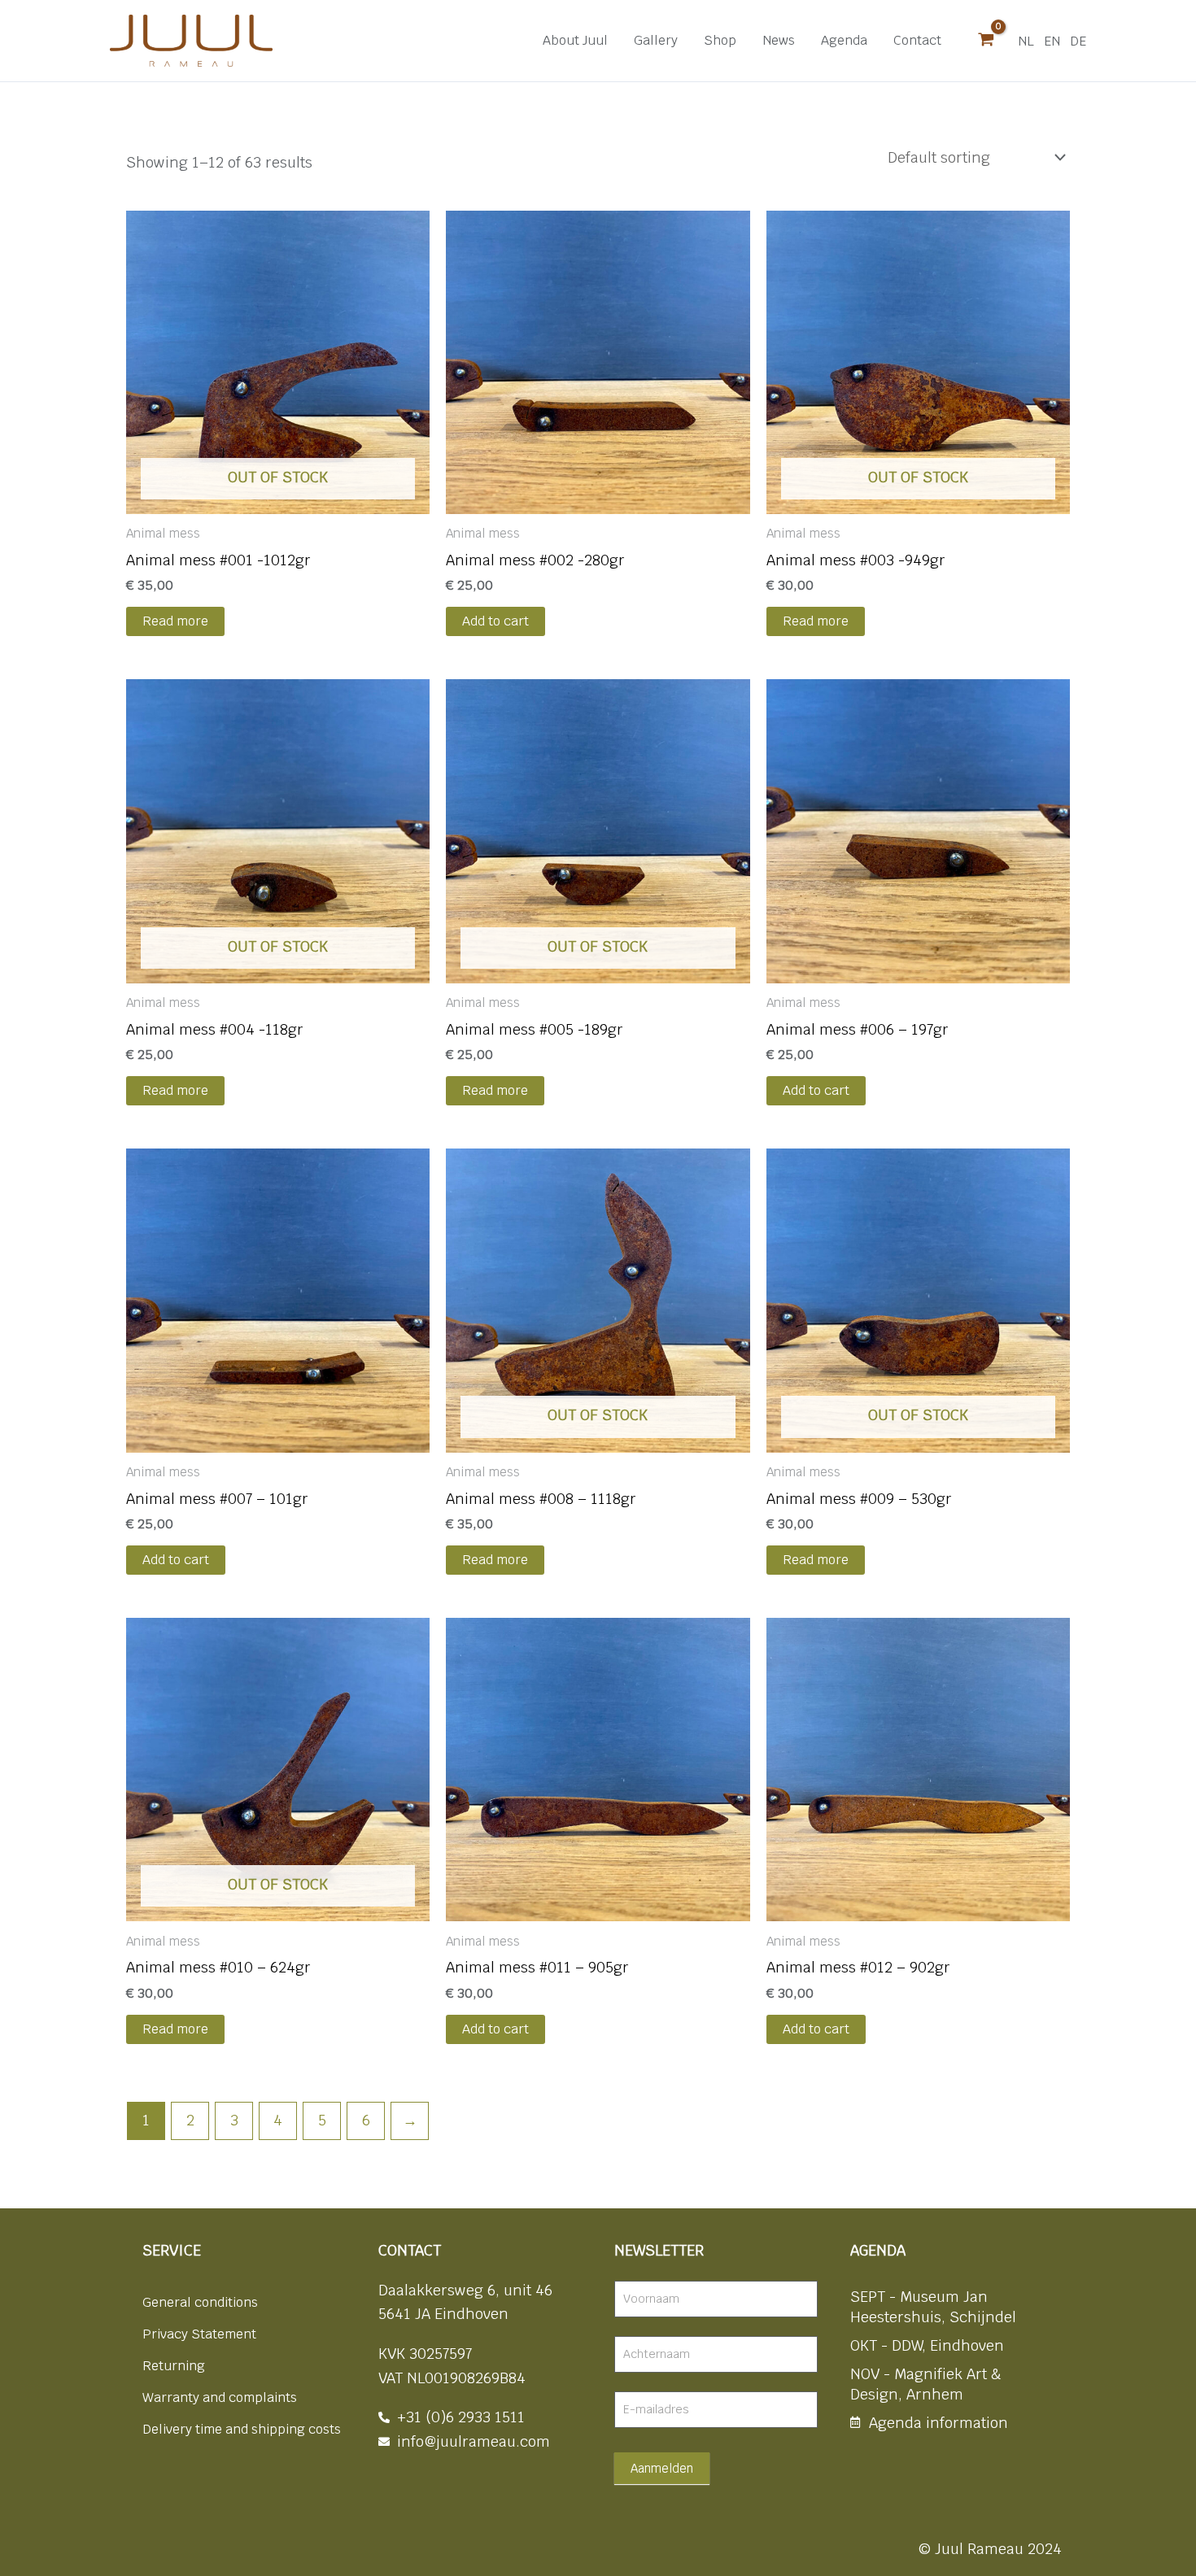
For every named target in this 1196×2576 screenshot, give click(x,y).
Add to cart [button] (495, 621)
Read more (175, 621)
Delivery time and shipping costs (242, 2429)
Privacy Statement (199, 2334)
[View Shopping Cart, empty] (986, 41)
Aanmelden (662, 2468)
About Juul (575, 40)
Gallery (656, 40)
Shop (720, 40)
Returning (174, 2366)
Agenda (844, 40)
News (779, 40)
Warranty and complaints (220, 2397)
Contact (917, 40)
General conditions (200, 2302)
